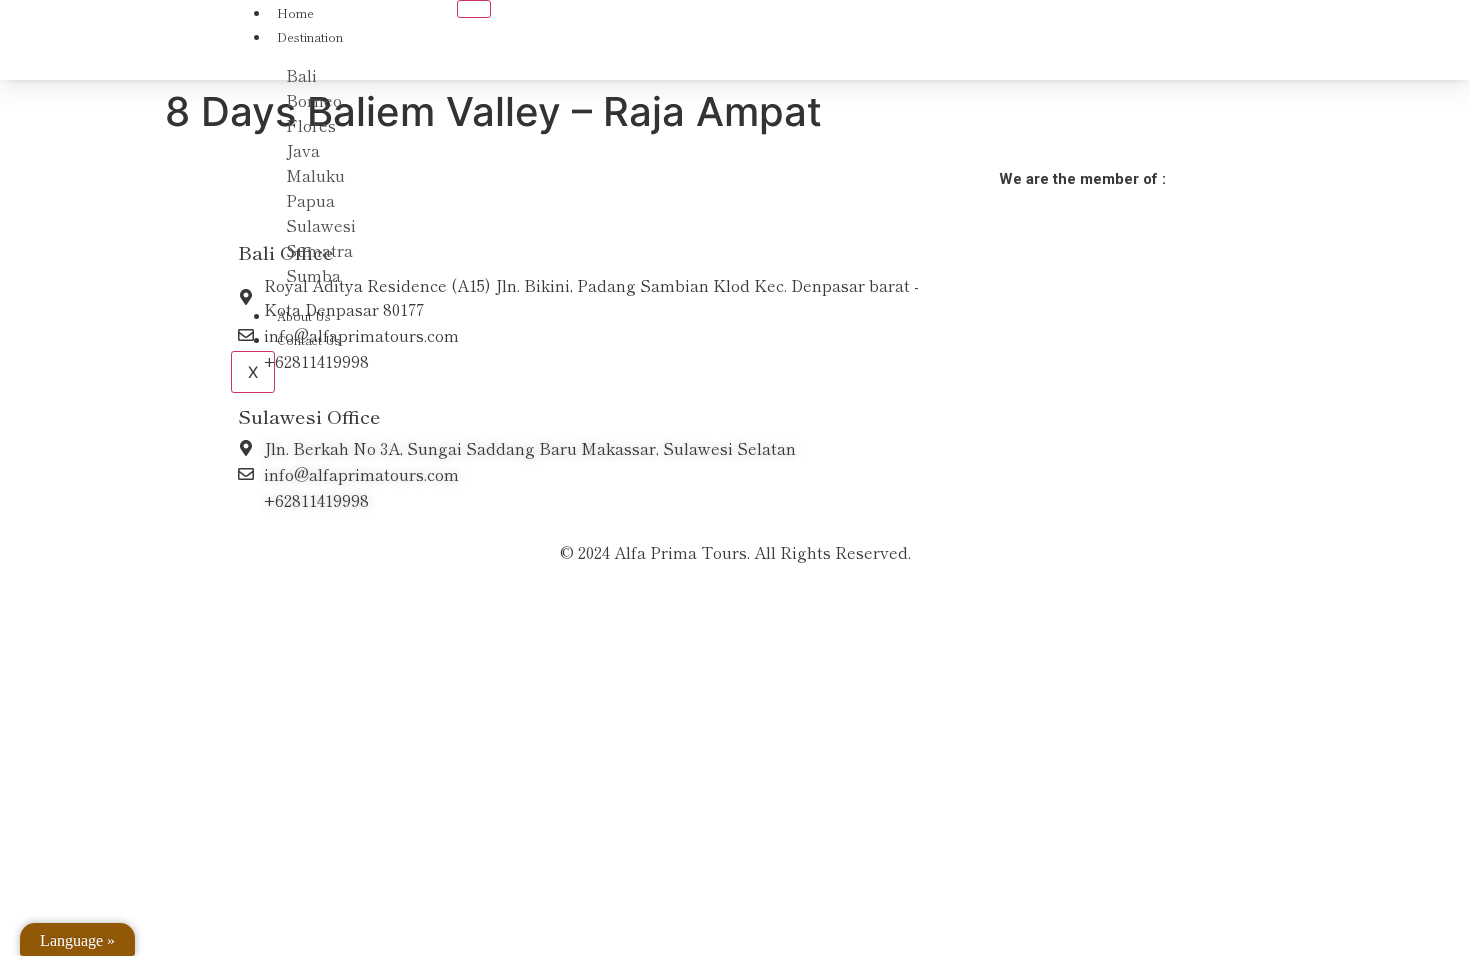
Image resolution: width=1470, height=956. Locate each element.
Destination (310, 36)
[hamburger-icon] (474, 9)
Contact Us (309, 339)
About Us (304, 315)
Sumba (313, 275)
